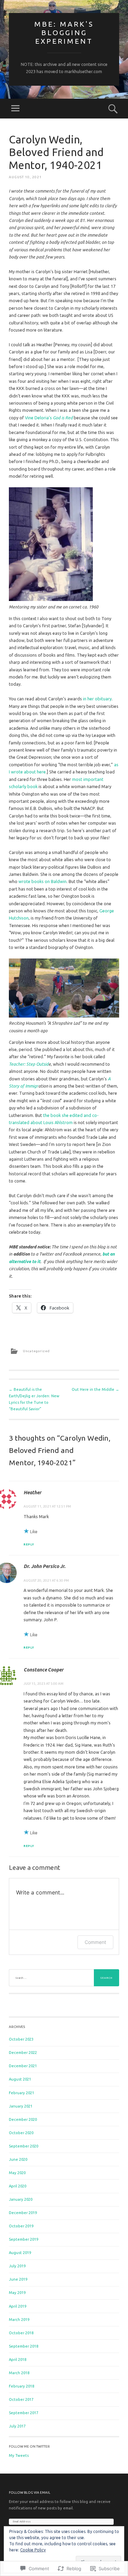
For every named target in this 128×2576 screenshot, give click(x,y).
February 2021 (22, 2093)
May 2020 (17, 2173)
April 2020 (18, 2186)
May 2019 (17, 2293)
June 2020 (18, 2159)
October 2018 (21, 2333)
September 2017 (24, 2413)
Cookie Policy (33, 2550)
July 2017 (17, 2426)
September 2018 (24, 2346)
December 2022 (23, 2053)
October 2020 (21, 2133)
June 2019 (18, 2279)
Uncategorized (36, 1351)
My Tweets (19, 2455)
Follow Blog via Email (30, 2493)
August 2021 (20, 2079)
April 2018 (18, 2360)
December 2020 (23, 2119)
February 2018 (22, 2386)
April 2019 (18, 2306)
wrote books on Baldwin (42, 881)
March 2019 (19, 2320)
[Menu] (15, 109)
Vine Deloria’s (49, 418)
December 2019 (23, 2213)
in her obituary (97, 699)
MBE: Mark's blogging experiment (64, 32)
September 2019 (24, 2239)
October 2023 (21, 2039)
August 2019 (20, 2253)
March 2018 (19, 2373)
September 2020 (24, 2146)
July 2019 (17, 2266)
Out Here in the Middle (95, 1389)
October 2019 (21, 2226)
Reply (29, 1544)
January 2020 (21, 2199)
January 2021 (21, 2106)
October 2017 (21, 2399)
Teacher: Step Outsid (29, 1064)
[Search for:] (64, 1978)
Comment (95, 1942)
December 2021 (23, 2066)
